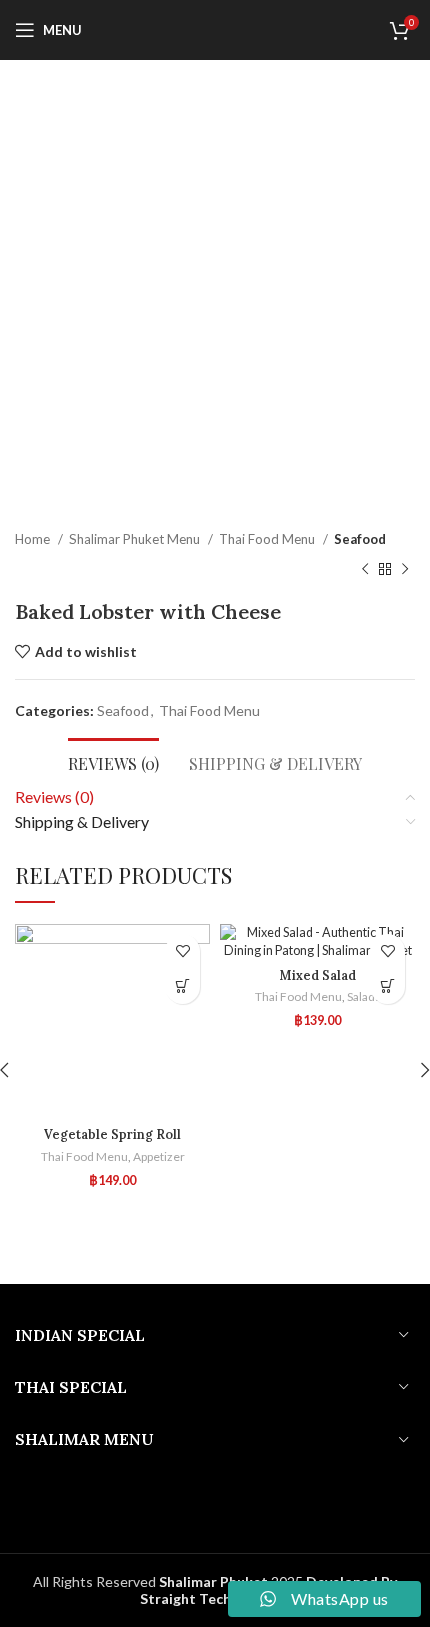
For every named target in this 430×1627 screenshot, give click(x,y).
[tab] (113, 761)
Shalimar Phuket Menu (136, 539)
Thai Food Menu (268, 539)
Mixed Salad (318, 975)
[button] (182, 986)
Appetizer (159, 1156)
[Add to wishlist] (182, 951)
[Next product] (405, 570)
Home (34, 539)
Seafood (360, 539)
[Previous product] (365, 570)
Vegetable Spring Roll (112, 1134)
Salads (364, 996)
